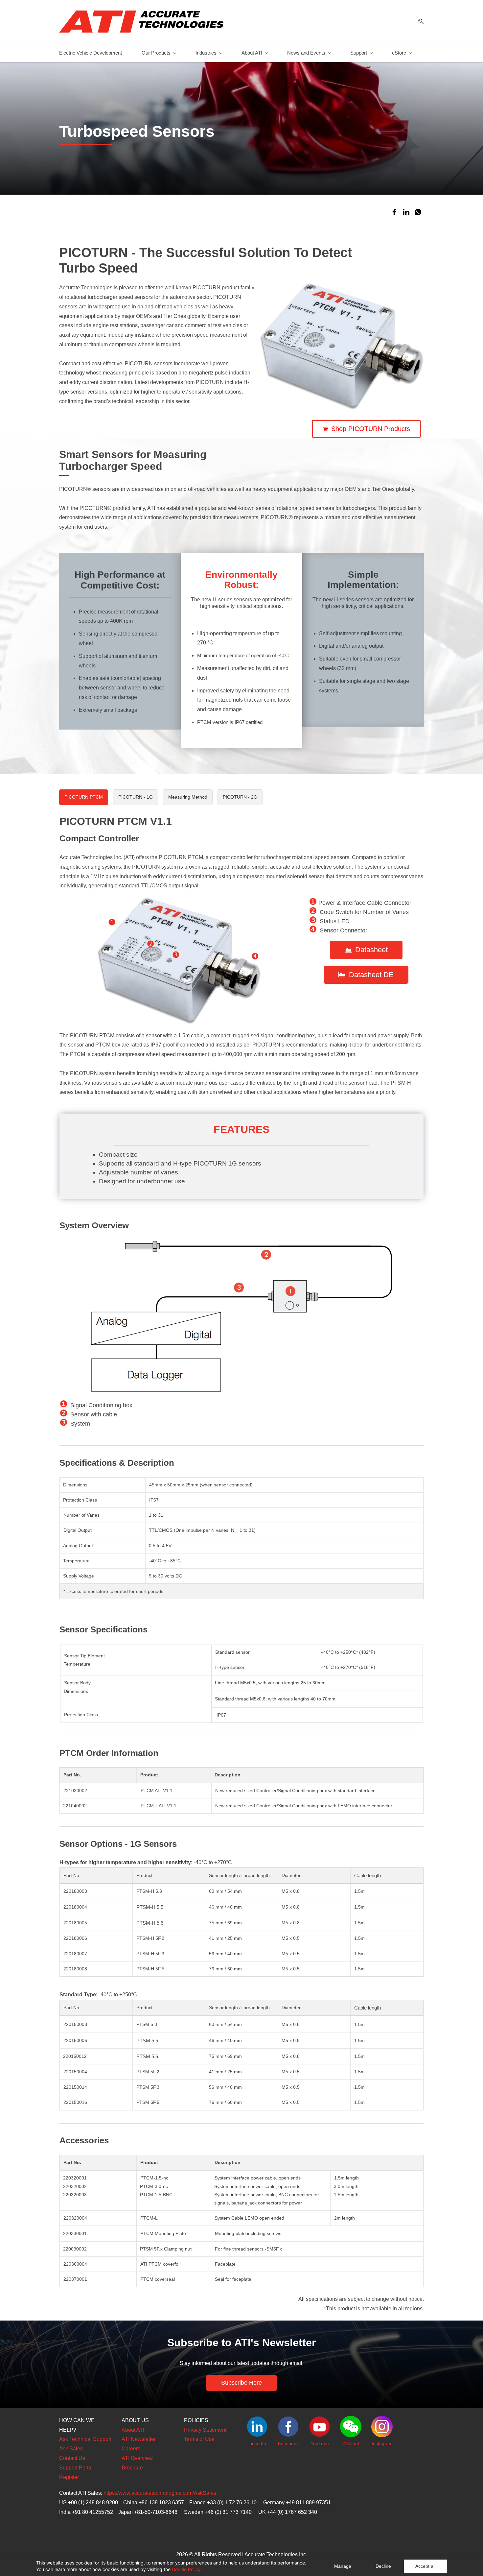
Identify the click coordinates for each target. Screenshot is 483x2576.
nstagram (383, 2444)
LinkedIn (257, 2444)
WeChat (351, 2444)
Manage (343, 2566)
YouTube (320, 2444)
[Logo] (141, 22)
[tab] (84, 797)
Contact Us (72, 2458)
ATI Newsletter (139, 2439)
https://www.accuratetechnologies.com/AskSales (160, 2493)
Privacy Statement (205, 2430)
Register (69, 2477)
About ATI (133, 2430)
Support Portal (76, 2468)
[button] (419, 22)
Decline (383, 2566)
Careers (131, 2449)
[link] (394, 212)
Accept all (425, 2566)
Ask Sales (71, 2449)
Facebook (288, 2444)
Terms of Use (199, 2439)
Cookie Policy (186, 2569)
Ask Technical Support (85, 2439)
